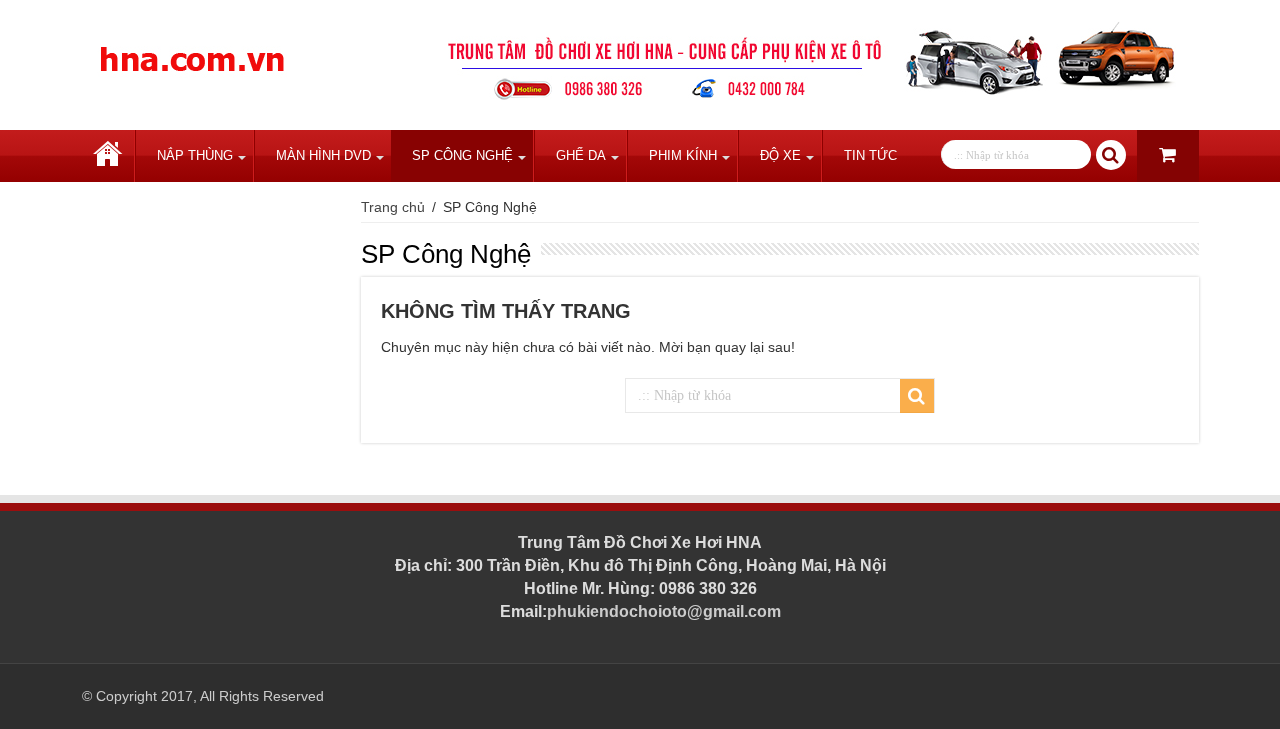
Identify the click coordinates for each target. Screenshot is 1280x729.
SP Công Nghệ (462, 155)
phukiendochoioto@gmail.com (664, 611)
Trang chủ (108, 156)
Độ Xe (780, 155)
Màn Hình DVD (323, 155)
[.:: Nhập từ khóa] (1111, 155)
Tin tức (870, 155)
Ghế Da (581, 155)
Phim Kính (683, 155)
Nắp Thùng (195, 155)
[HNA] (192, 48)
